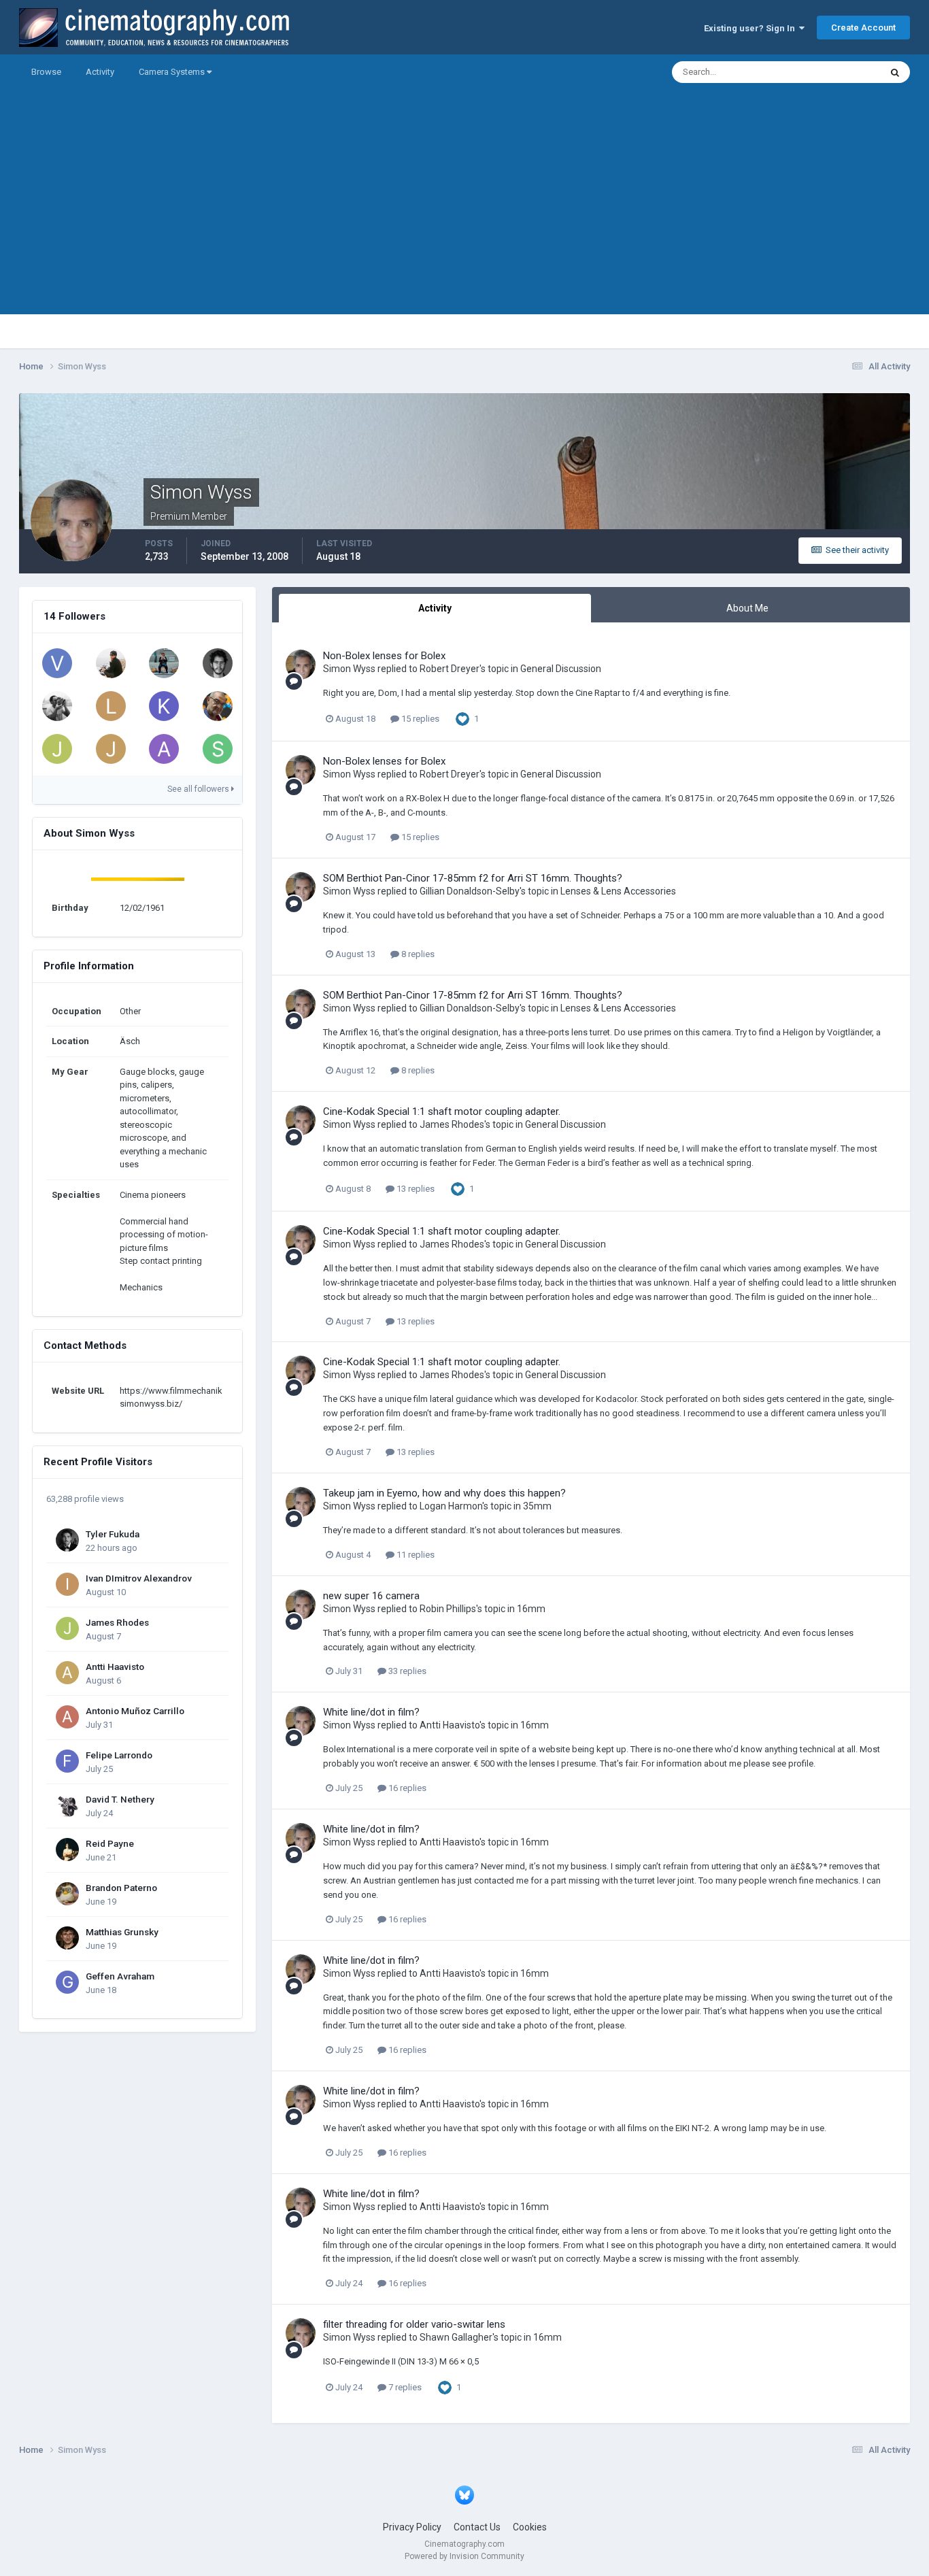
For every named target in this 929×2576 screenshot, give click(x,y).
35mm (537, 1506)
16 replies (406, 1788)
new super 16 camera (371, 1596)
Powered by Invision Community (464, 2556)
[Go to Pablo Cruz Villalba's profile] (218, 663)
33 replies (406, 1671)
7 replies (404, 2387)
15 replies (419, 719)
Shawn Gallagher (456, 2337)
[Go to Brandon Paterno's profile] (67, 1894)
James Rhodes (117, 1622)
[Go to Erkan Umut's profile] (218, 706)
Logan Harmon (451, 1506)
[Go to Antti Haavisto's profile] (67, 1673)
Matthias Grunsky (122, 1932)
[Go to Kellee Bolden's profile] (164, 706)
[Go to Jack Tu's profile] (111, 749)
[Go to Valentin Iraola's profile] (57, 663)
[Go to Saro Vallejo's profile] (218, 749)
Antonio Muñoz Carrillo (135, 1711)
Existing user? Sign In (751, 28)
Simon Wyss (349, 669)
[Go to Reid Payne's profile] (67, 1850)
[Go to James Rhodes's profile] (67, 1628)
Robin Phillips (448, 1609)
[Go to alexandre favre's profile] (164, 749)
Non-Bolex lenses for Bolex (384, 656)
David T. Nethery (120, 1799)
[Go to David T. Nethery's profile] (67, 1805)
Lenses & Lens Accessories (618, 891)
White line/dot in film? (371, 1712)
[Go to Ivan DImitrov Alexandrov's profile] (67, 1584)
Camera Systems (173, 72)
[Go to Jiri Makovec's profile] (164, 663)
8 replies (417, 954)
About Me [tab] (747, 608)
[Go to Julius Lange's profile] (57, 749)
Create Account (863, 28)
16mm (531, 1609)
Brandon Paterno (121, 1888)
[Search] (895, 72)
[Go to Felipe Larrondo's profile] (67, 1761)
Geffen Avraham (120, 1976)
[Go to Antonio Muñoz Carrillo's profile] (67, 1717)
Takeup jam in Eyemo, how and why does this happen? (444, 1493)
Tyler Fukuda (113, 1534)
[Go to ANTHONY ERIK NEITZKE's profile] (57, 706)
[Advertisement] (464, 219)
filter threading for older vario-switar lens (414, 2324)
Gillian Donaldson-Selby (470, 891)
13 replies (415, 1189)
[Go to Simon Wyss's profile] (301, 665)
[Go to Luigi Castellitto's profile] (111, 706)
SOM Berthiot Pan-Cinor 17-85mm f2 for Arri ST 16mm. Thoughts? (473, 878)
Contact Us (477, 2527)
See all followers (199, 789)
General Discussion (561, 669)
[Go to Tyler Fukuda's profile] (67, 1540)
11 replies (415, 1555)
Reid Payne (110, 1843)
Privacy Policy (412, 2527)
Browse (46, 72)
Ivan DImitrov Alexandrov (139, 1578)
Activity (100, 72)
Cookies (530, 2527)
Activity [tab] (435, 608)
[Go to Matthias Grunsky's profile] (67, 1938)
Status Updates (833, 72)
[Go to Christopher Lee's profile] (111, 663)
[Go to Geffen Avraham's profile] (67, 1982)
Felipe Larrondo (119, 1755)
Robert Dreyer (450, 669)
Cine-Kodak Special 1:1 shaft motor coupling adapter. (442, 1111)
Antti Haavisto (115, 1667)
